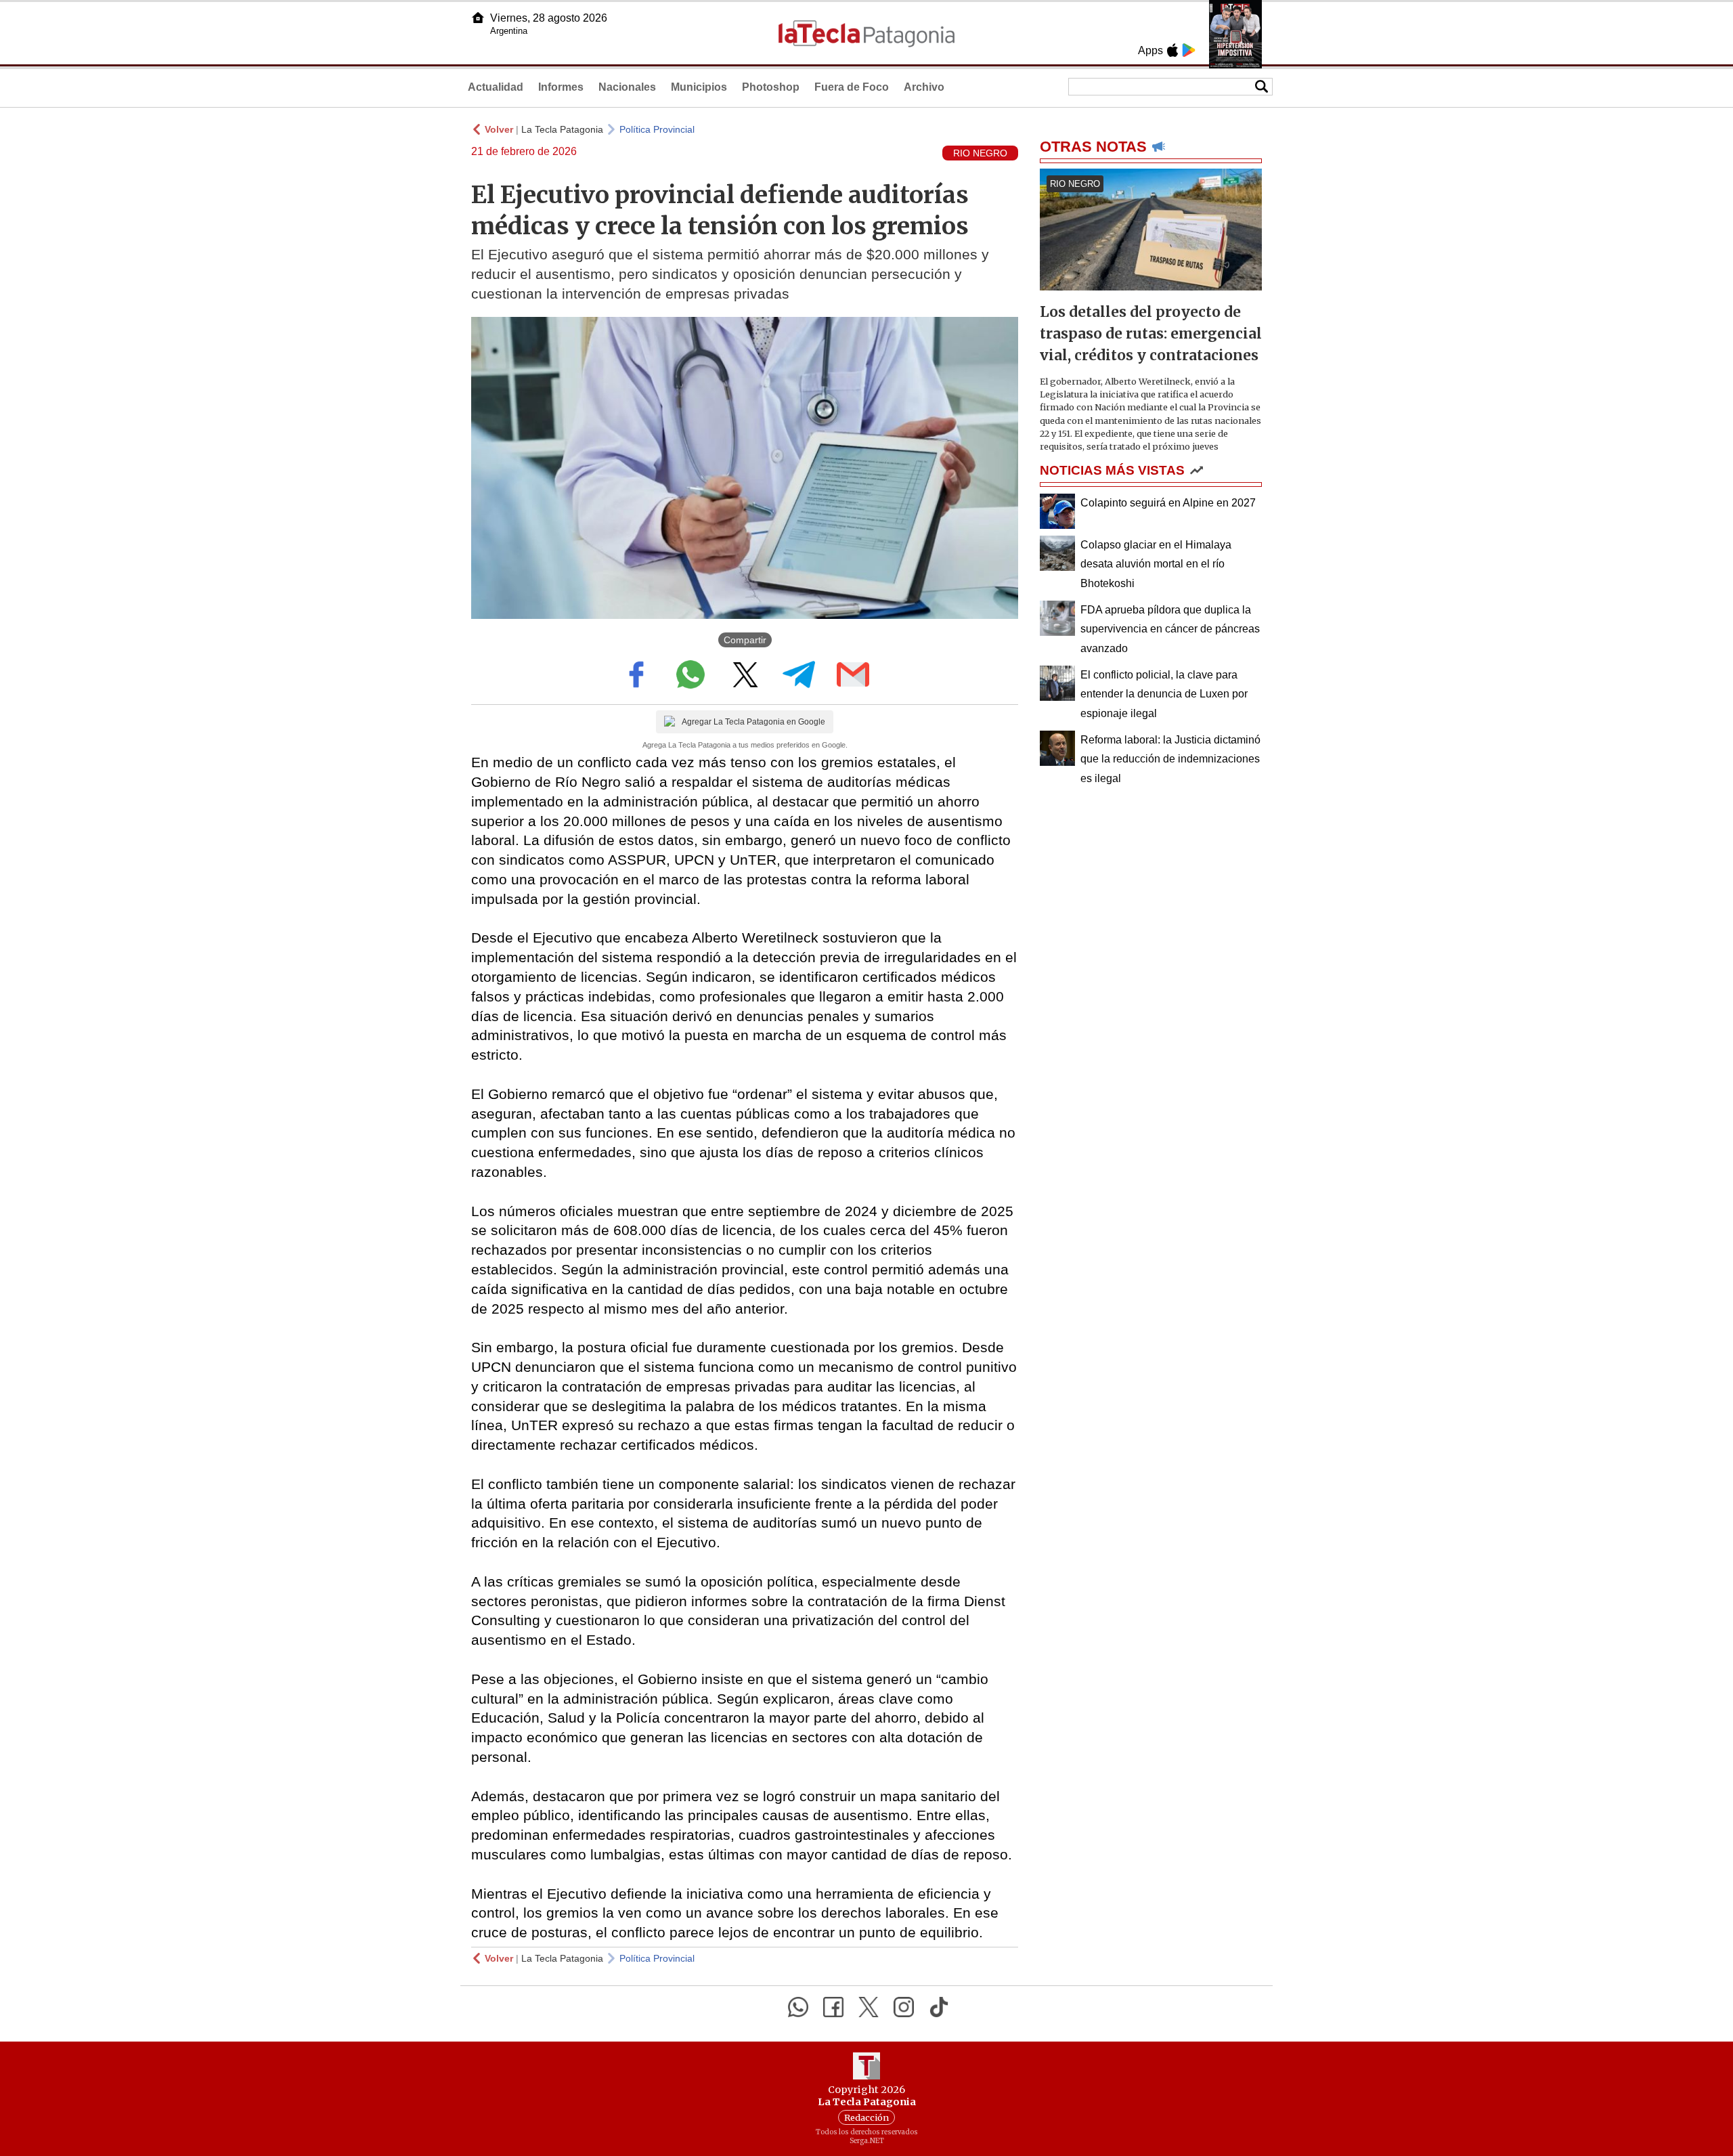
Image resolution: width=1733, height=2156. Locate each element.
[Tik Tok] (939, 2007)
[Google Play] (1189, 50)
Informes (561, 87)
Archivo (924, 87)
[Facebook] (833, 2007)
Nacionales (627, 87)
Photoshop (771, 87)
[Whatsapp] (798, 2007)
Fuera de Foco (852, 87)
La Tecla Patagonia (562, 129)
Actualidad (496, 87)
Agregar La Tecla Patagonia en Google (753, 722)
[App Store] (1172, 50)
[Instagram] (904, 2007)
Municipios (699, 87)
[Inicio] (478, 18)
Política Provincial (657, 129)
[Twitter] (869, 2007)
